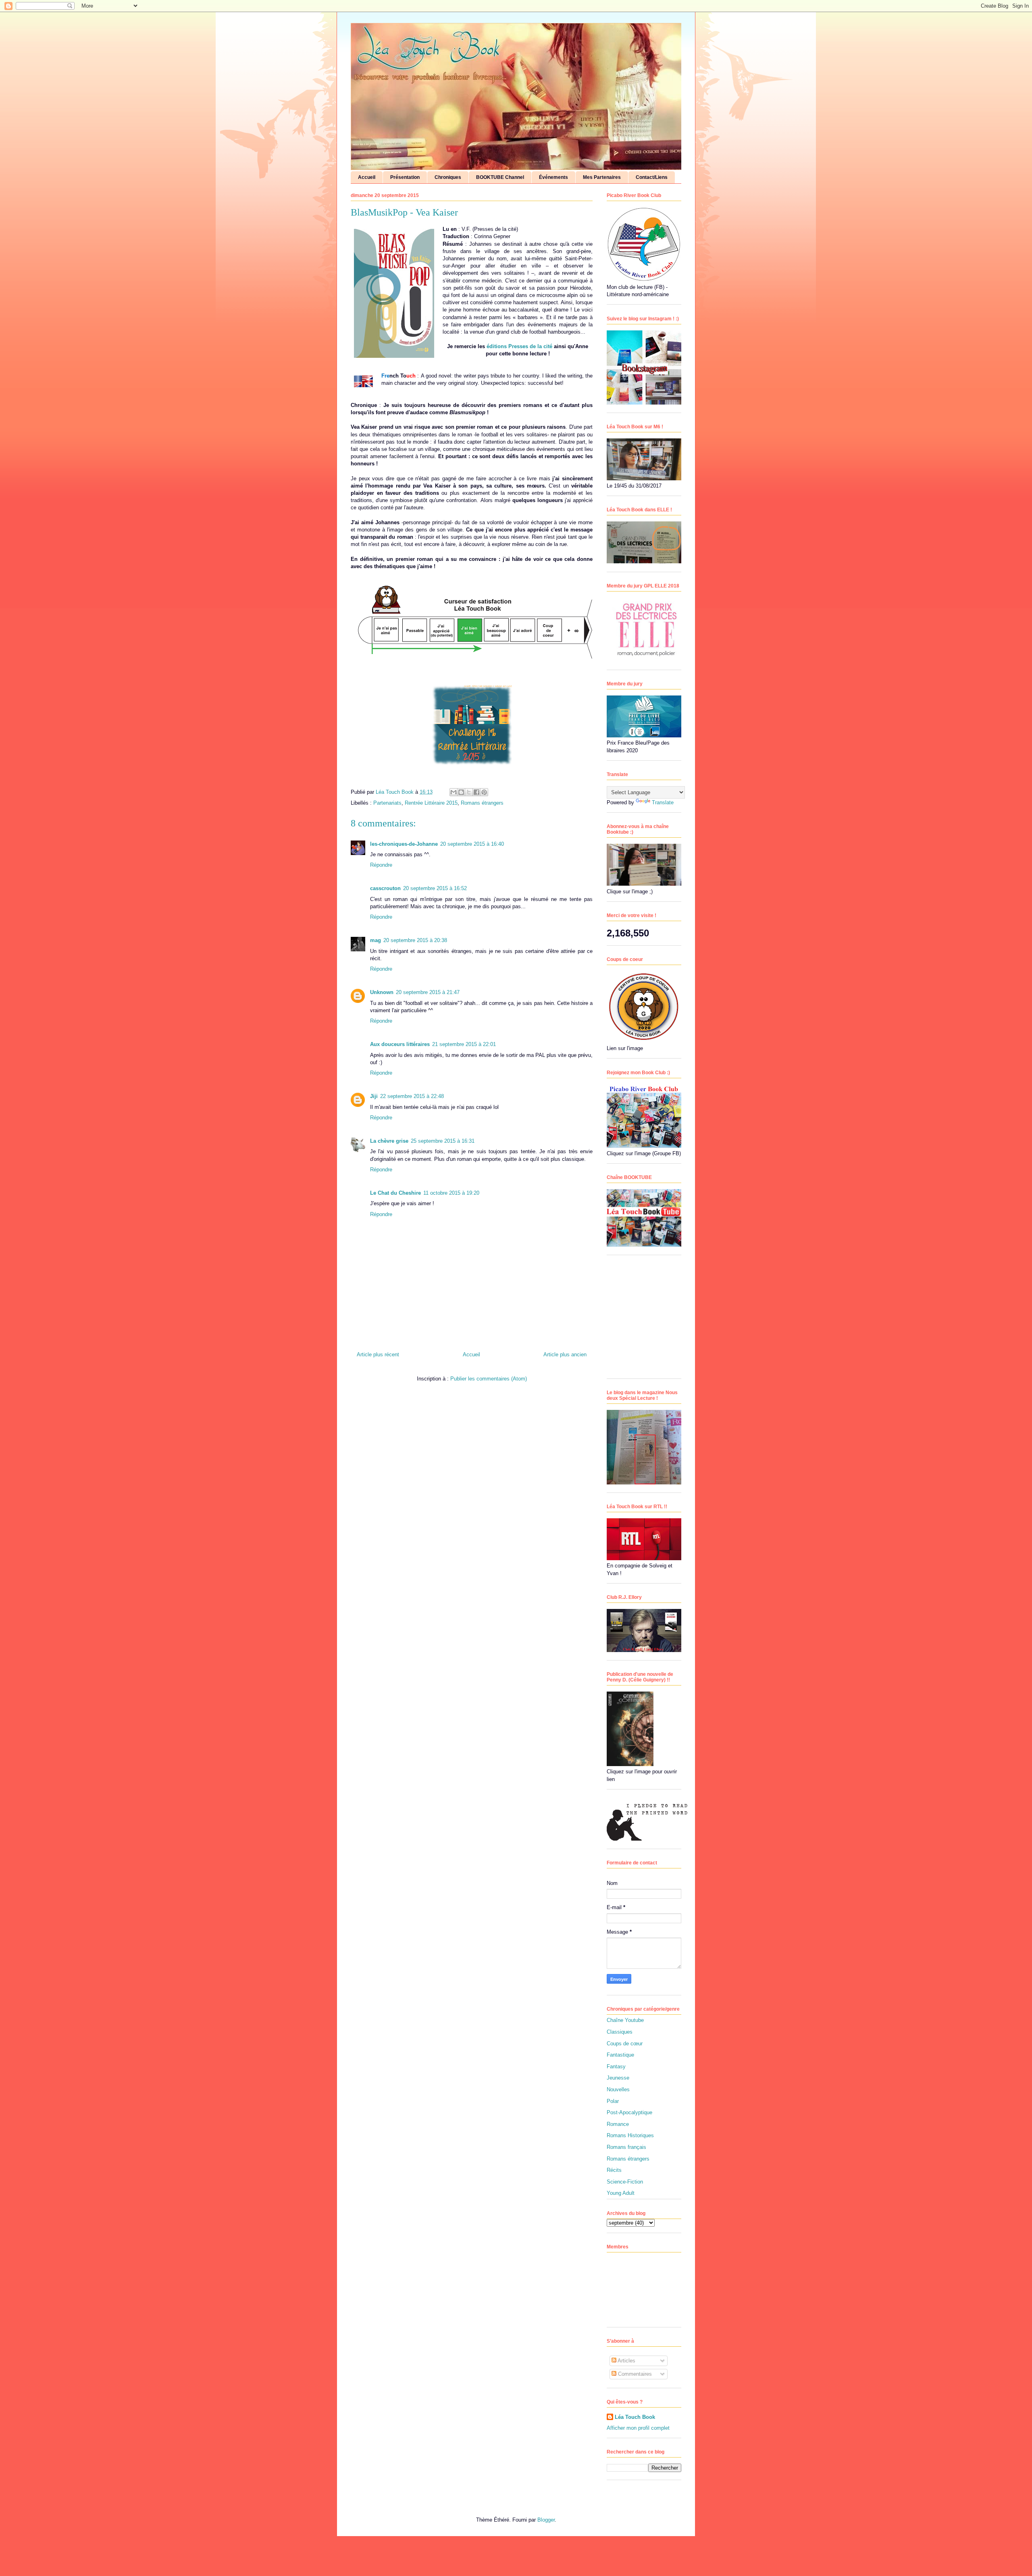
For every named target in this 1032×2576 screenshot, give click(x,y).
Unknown (382, 992)
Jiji (374, 1096)
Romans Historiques (630, 2135)
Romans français (626, 2147)
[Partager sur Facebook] (476, 792)
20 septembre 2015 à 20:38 (415, 940)
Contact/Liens (652, 177)
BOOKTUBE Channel (500, 177)
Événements (553, 177)
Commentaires (634, 2374)
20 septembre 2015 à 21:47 (428, 992)
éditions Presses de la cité (519, 346)
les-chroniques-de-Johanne (404, 844)
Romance (618, 2124)
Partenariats (387, 803)
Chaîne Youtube (625, 2020)
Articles (626, 2361)
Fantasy (616, 2066)
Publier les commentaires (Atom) (489, 1379)
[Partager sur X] (469, 792)
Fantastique (620, 2055)
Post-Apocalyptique (629, 2112)
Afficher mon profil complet (638, 2428)
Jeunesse (618, 2078)
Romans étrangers (482, 803)
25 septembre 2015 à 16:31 (443, 1141)
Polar (613, 2101)
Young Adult (621, 2193)
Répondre (381, 865)
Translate (663, 802)
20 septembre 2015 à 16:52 (435, 888)
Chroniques (448, 177)
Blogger (546, 2520)
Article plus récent (378, 1354)
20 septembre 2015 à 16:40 (472, 844)
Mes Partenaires (602, 177)
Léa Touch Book (635, 2417)
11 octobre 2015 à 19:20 (451, 1193)
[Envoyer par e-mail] (454, 792)
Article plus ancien (565, 1354)
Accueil (367, 177)
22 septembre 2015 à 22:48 (412, 1096)
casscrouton (385, 888)
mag (376, 940)
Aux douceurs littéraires (400, 1044)
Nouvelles (618, 2089)
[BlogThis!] (461, 792)
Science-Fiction (625, 2182)
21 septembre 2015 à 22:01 (464, 1044)
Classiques (620, 2032)
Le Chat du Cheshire (395, 1193)
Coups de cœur (625, 2044)
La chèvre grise (389, 1141)
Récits (614, 2170)
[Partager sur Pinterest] (484, 792)
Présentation (405, 177)
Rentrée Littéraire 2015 (431, 803)
